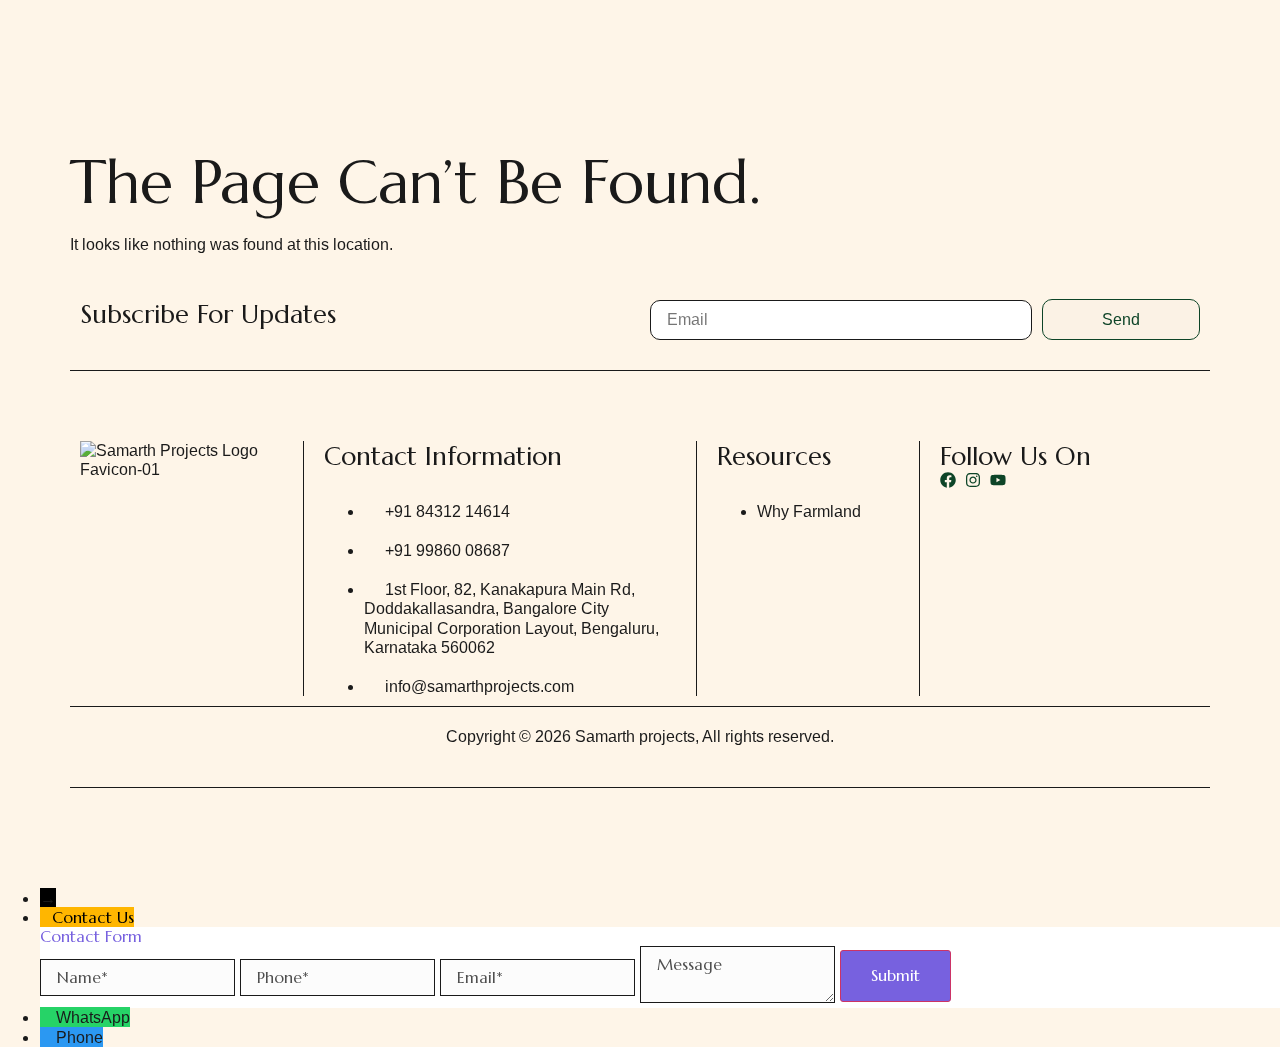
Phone (79, 1037)
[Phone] (48, 1037)
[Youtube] (998, 480)
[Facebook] (948, 480)
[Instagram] (973, 480)
